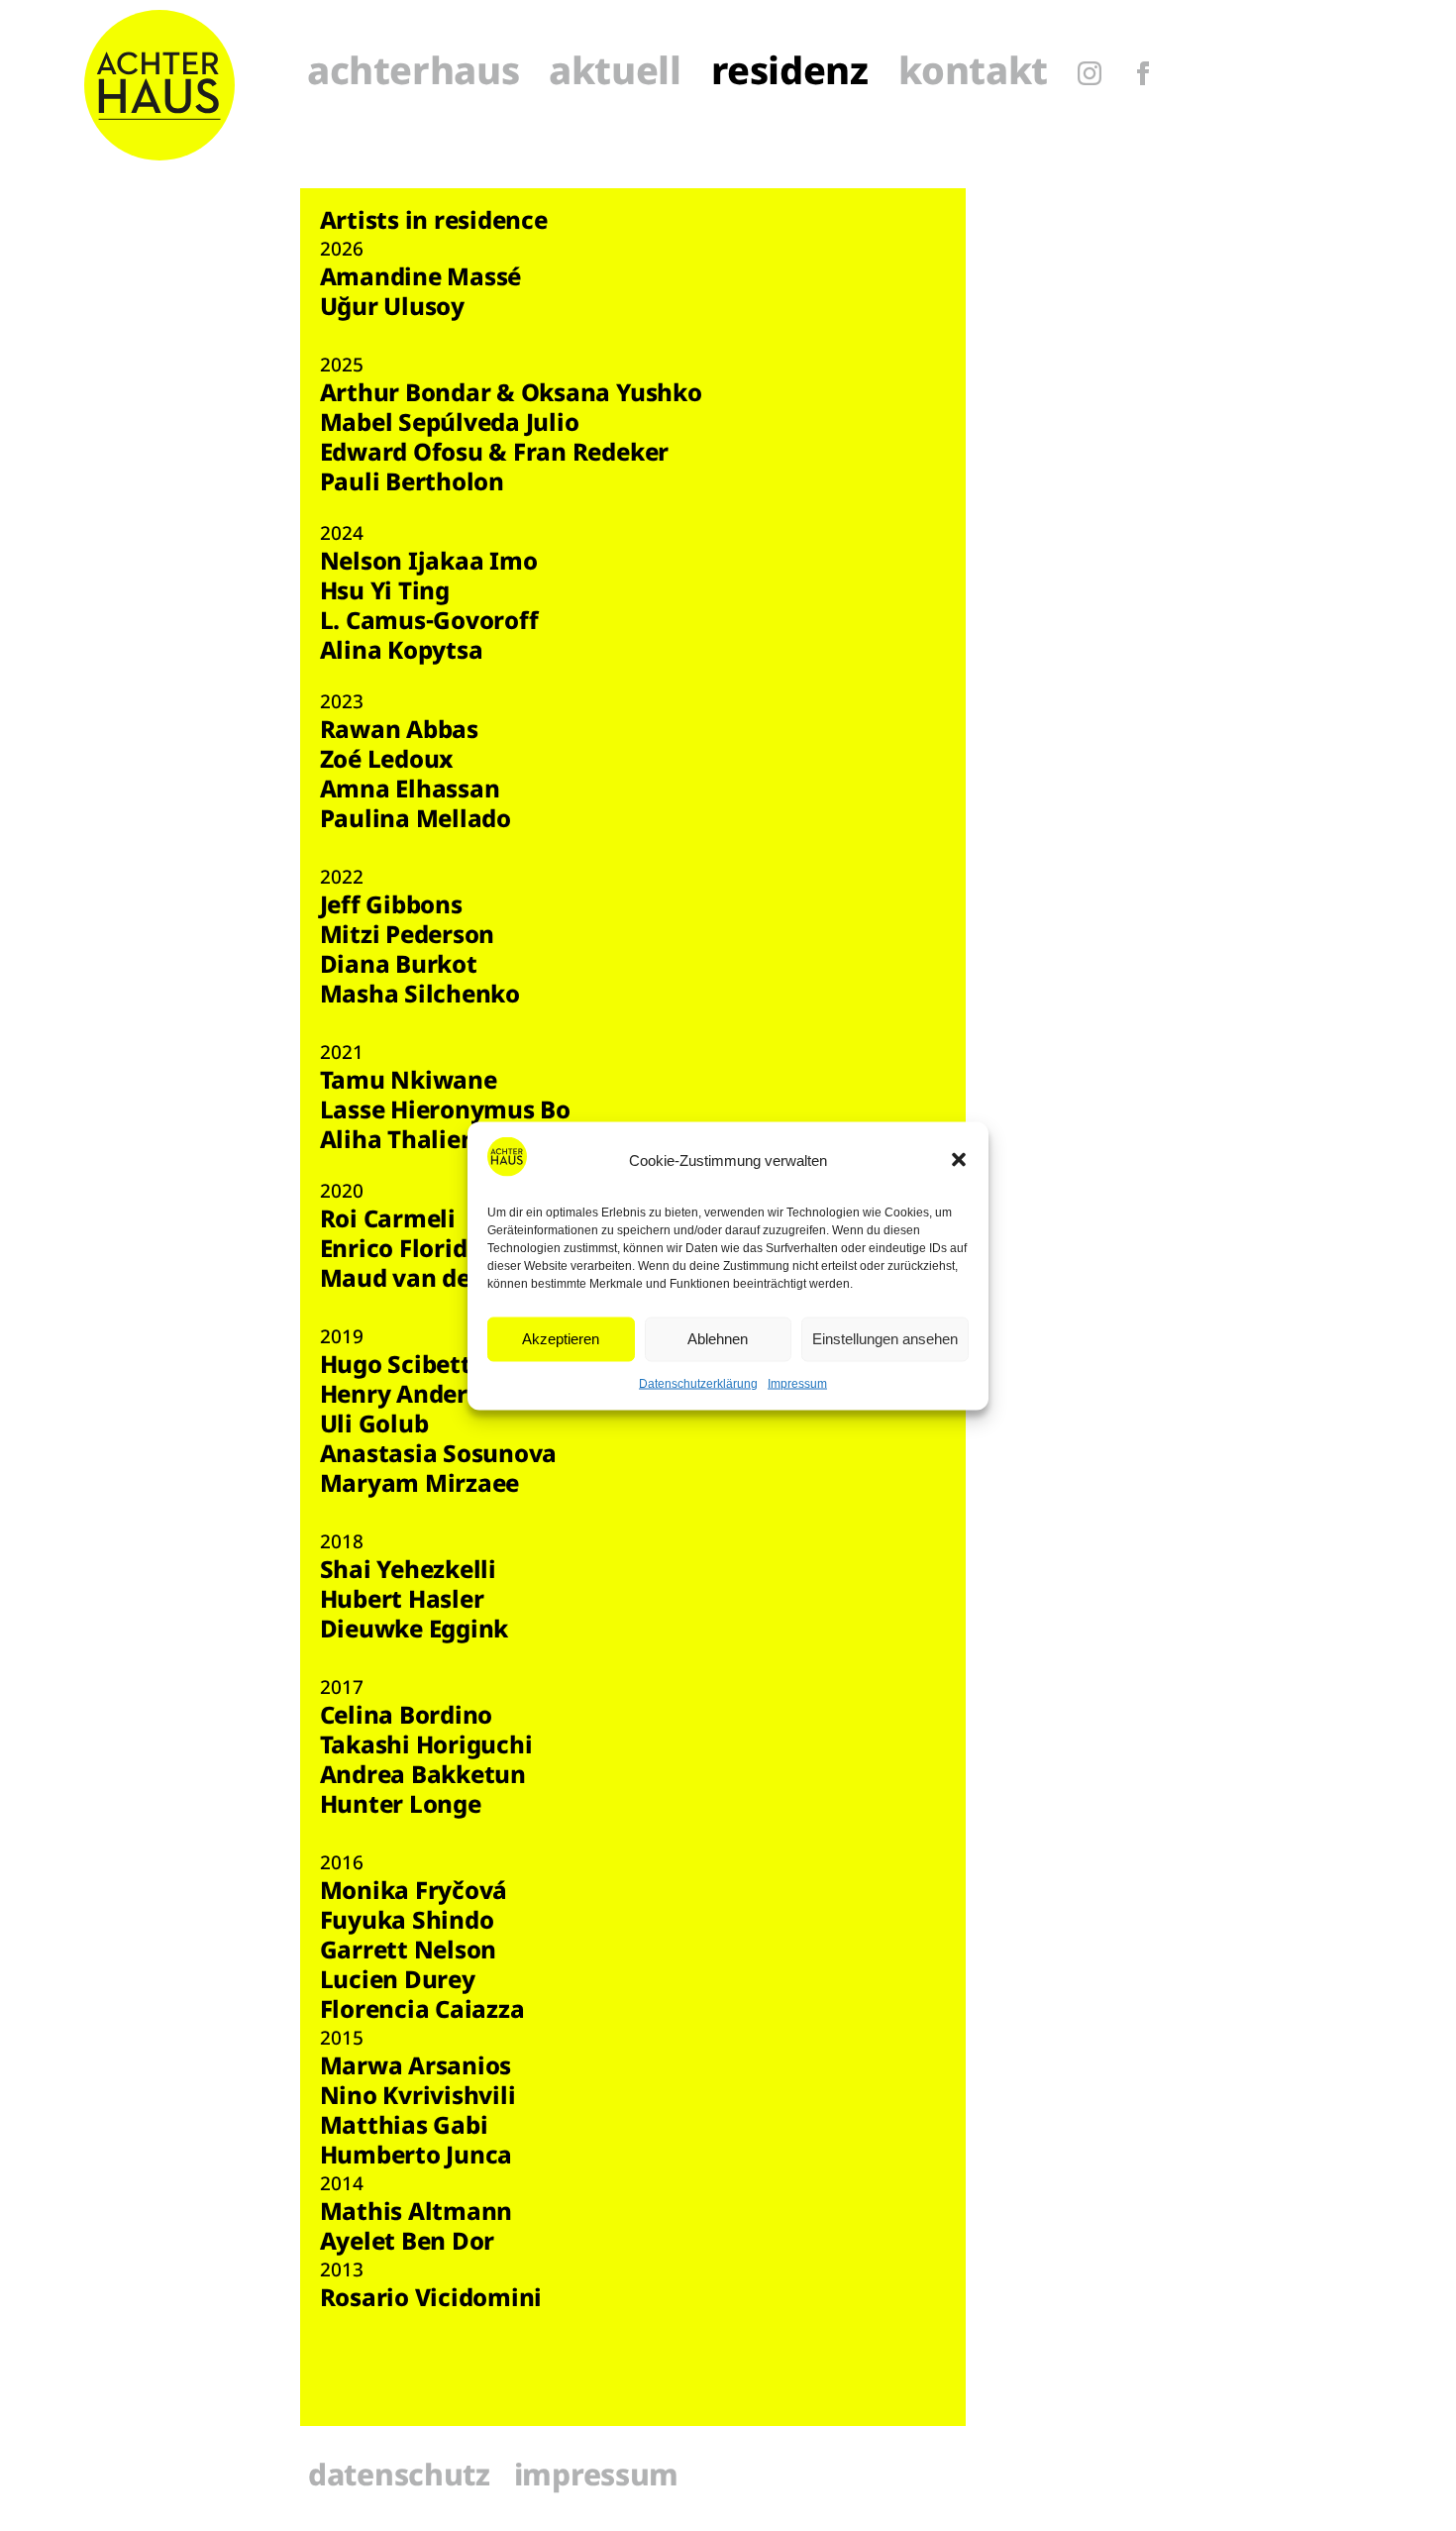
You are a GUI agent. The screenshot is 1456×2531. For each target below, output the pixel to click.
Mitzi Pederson (408, 937)
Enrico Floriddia (412, 1251)
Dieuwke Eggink (415, 1632)
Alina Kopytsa (402, 653)
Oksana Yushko (612, 395)
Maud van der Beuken (448, 1281)
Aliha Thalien (398, 1142)
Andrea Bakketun (423, 1777)
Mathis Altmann (416, 2214)
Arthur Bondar (406, 395)
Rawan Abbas (399, 732)
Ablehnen (718, 1339)
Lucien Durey (398, 1982)
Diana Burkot (399, 967)
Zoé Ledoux (387, 762)
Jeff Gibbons (391, 907)
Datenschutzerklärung (698, 1383)
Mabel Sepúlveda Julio (450, 425)
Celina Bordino (407, 1718)
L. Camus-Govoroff (429, 623)
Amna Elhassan (410, 791)
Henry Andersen (415, 1397)
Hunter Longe (401, 1807)
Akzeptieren (561, 1339)
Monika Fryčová (414, 1893)
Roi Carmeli (388, 1221)
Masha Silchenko (423, 997)
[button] (959, 1160)
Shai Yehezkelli (408, 1572)
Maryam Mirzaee (420, 1486)
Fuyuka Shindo (407, 1923)
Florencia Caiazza (422, 2012)
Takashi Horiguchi (426, 1747)
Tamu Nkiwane (409, 1083)
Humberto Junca (416, 2158)
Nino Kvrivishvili (418, 2098)
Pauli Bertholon (412, 484)
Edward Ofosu (402, 455)
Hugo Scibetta (403, 1367)
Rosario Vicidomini (431, 2300)
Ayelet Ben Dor (408, 2244)
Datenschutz (399, 2478)
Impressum (797, 1383)
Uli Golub (374, 1426)
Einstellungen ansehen (885, 1339)
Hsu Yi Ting (385, 593)
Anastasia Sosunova (439, 1456)
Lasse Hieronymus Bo (445, 1112)
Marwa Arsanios (416, 2068)
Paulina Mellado (418, 821)
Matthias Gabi (404, 2128)
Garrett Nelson (409, 1952)
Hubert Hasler (402, 1602)
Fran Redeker (591, 455)
